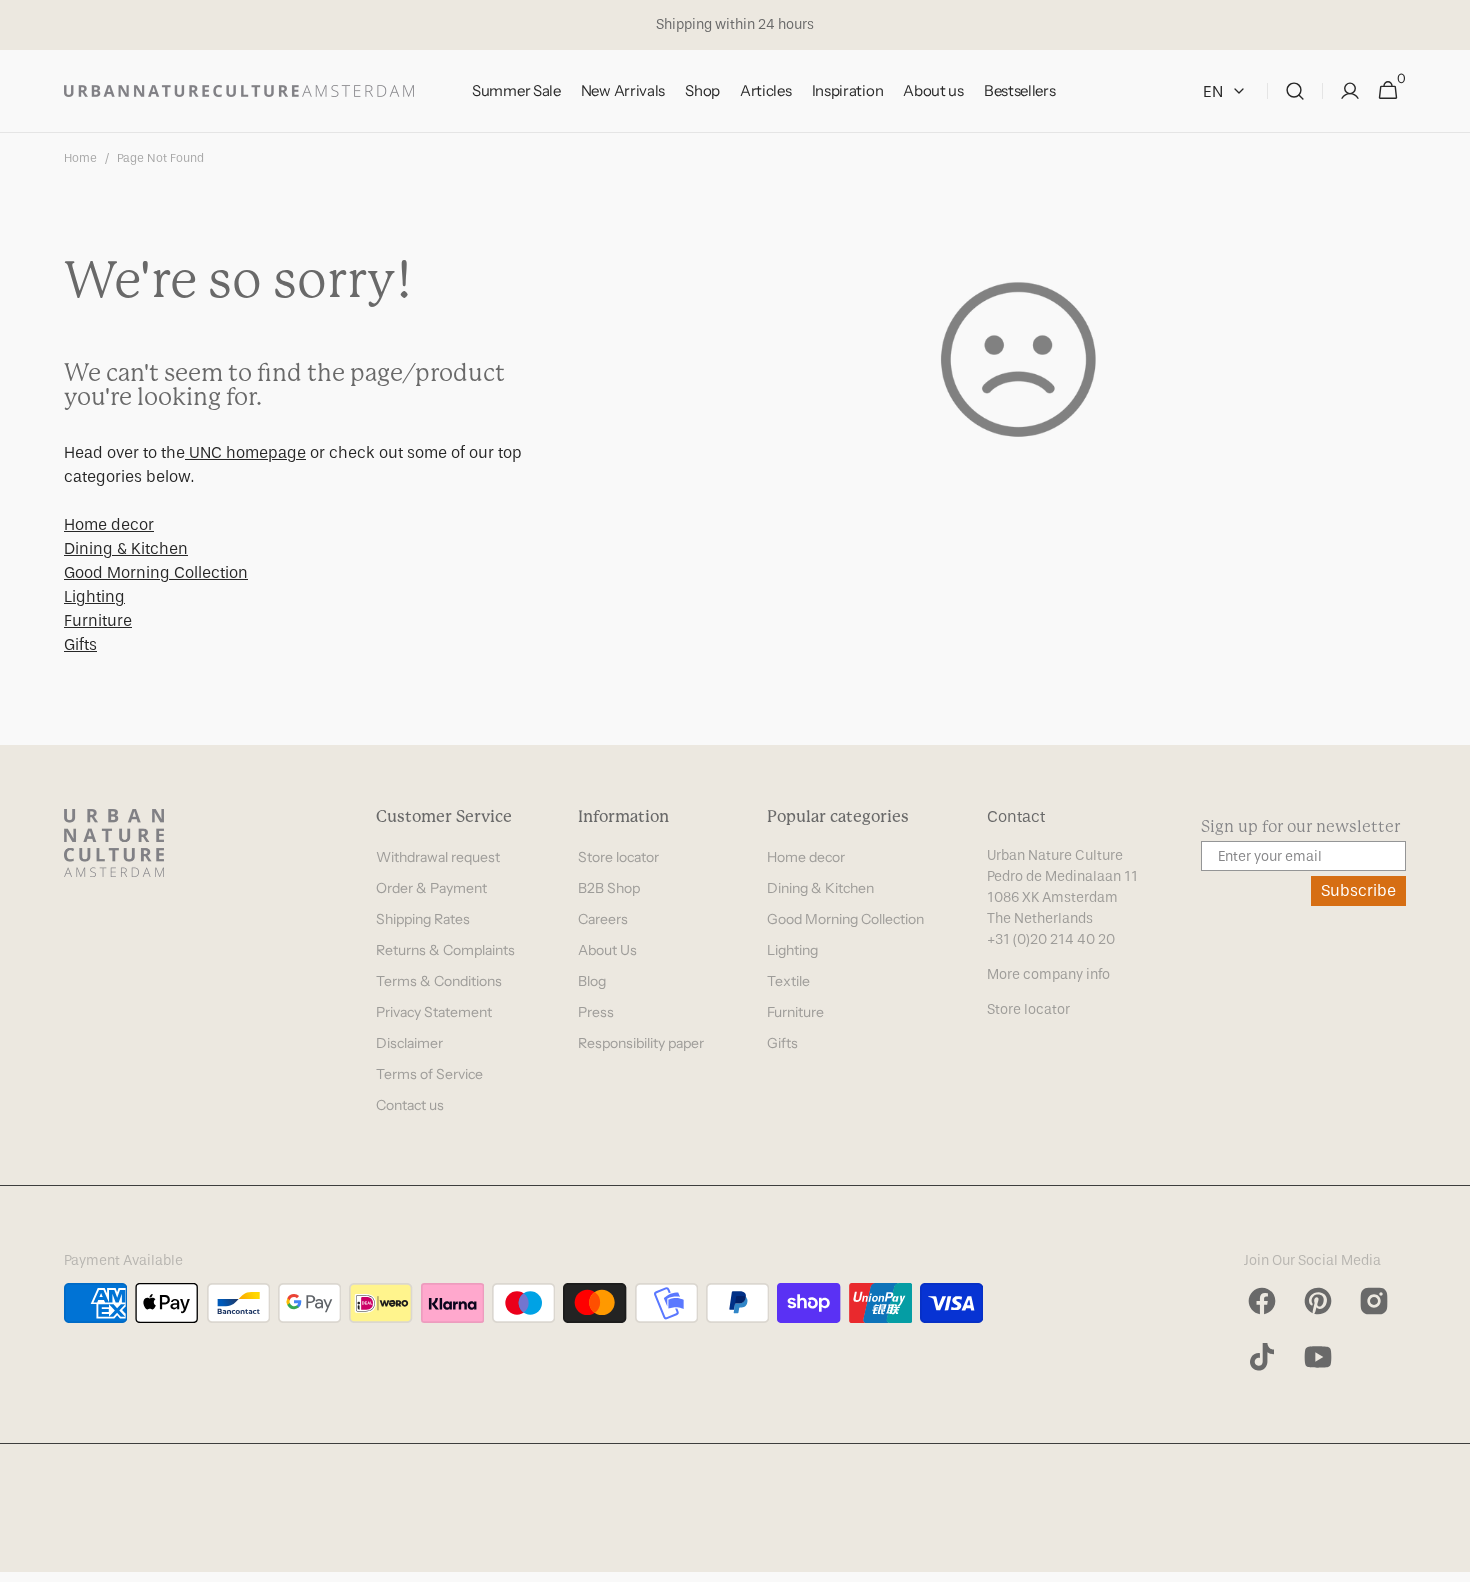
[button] (1295, 91)
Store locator (618, 857)
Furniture (98, 620)
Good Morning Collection (156, 572)
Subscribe (1358, 890)
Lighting (94, 596)
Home (80, 158)
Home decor (109, 524)
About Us (607, 950)
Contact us (410, 1105)
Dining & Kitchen (126, 548)
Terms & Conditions (439, 981)
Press (596, 1012)
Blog (592, 981)
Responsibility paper (641, 1043)
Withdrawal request (438, 857)
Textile (788, 981)
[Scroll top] (1446, 1558)
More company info (1048, 974)
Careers (603, 919)
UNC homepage (245, 452)
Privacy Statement (434, 1012)
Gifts (80, 644)
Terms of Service (429, 1074)
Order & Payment (431, 888)
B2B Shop (609, 888)
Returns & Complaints (445, 950)
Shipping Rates (423, 919)
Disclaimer (409, 1043)
